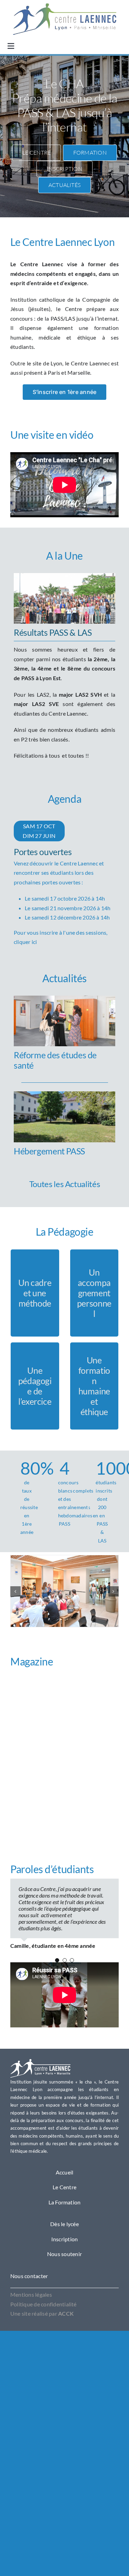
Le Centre (64, 2187)
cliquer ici (25, 942)
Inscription (65, 2239)
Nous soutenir (64, 2254)
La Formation (65, 2202)
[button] (15, 1591)
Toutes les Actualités (64, 1184)
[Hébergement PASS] (64, 1096)
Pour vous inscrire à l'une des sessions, (62, 891)
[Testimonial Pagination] (57, 1960)
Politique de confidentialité (44, 2304)
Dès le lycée (64, 2224)
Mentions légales (31, 2294)
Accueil (65, 2172)
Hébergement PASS (49, 1151)
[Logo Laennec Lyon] (40, 2062)
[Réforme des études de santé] (64, 1000)
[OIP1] (65, 6)
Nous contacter (29, 2276)
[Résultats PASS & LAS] (64, 578)
